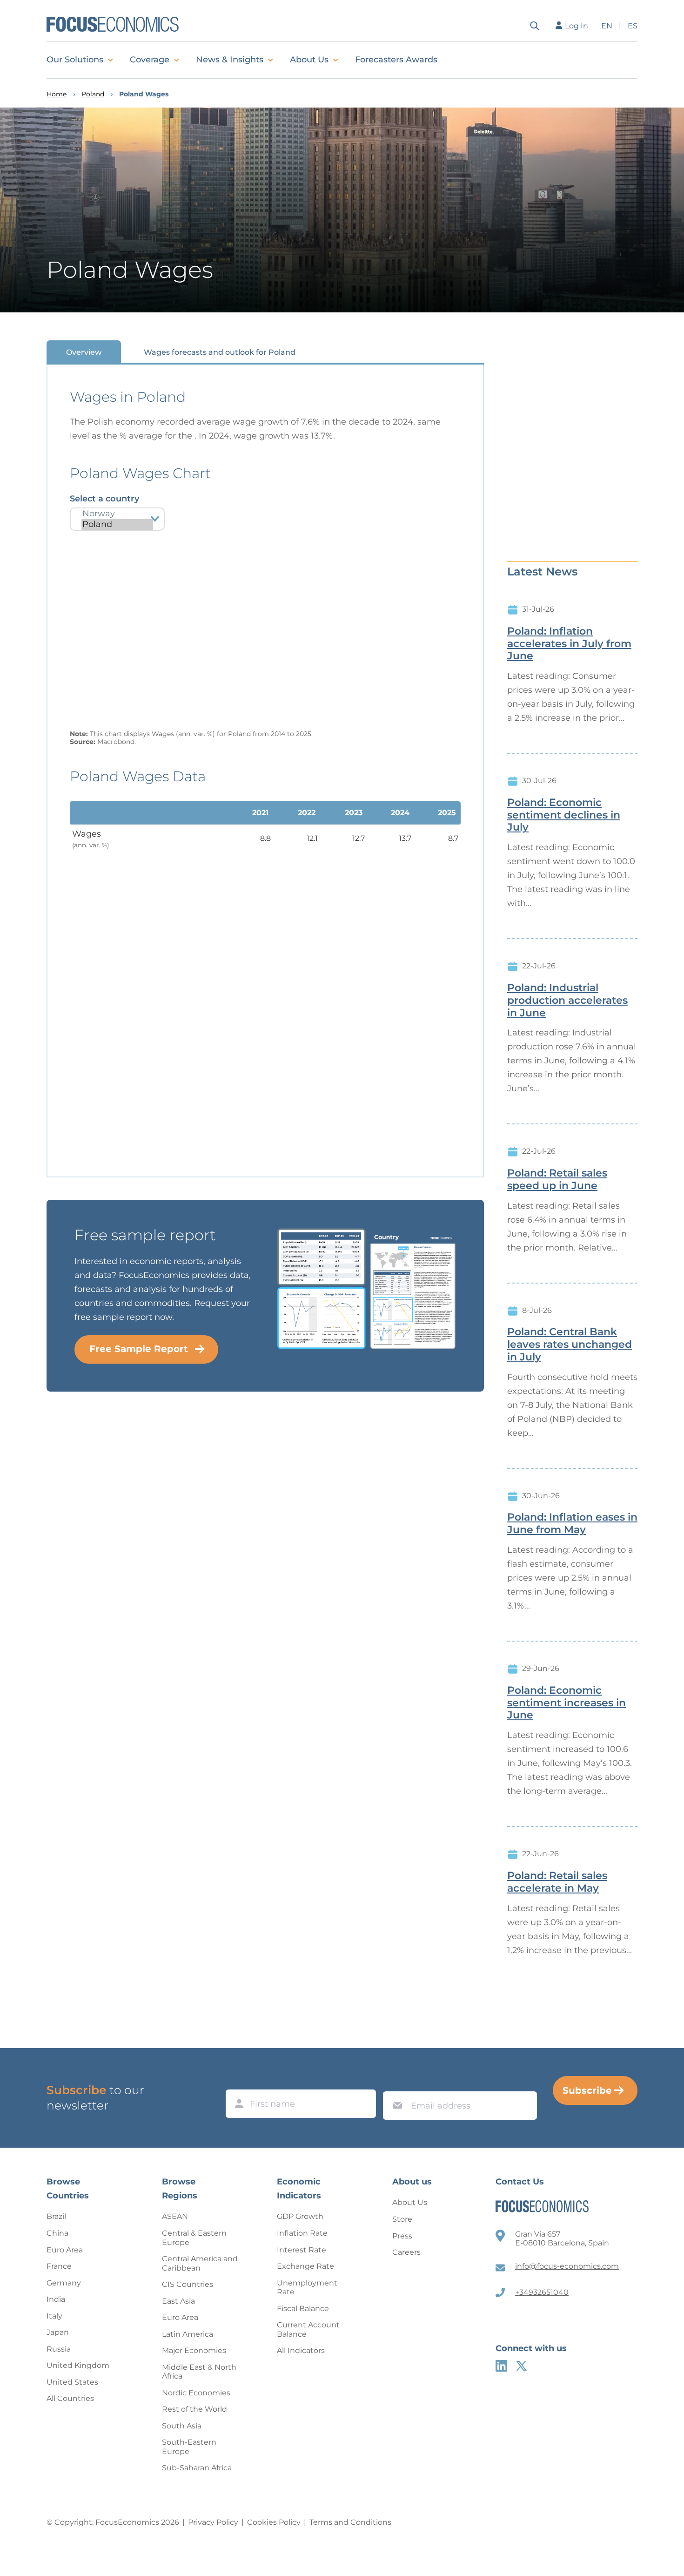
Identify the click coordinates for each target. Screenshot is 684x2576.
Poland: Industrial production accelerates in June (567, 1001)
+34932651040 (542, 2292)
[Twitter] (521, 2366)
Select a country (104, 499)
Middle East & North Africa (199, 2372)
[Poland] (117, 524)
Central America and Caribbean (200, 2263)
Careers (406, 2252)
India (56, 2299)
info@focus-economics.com (567, 2266)
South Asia (182, 2426)
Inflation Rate (302, 2233)
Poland (93, 94)
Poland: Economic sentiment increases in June (567, 1703)
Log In (577, 26)
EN (607, 26)
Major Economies (194, 2350)
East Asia (178, 2301)
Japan (58, 2332)
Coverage (150, 60)
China (57, 2233)
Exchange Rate (305, 2266)
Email (395, 2083)
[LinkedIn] (501, 2366)
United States (72, 2382)
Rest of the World (194, 2409)
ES (633, 26)
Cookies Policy (274, 2522)
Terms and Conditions (350, 2522)
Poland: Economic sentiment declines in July (564, 815)
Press (402, 2236)
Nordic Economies (196, 2393)
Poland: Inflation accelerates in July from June (569, 644)
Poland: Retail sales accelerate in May (557, 1882)
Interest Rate (302, 2250)
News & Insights (230, 60)
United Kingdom (78, 2365)
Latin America (188, 2334)
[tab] (84, 352)
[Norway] (117, 514)
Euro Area (65, 2250)
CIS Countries (188, 2284)
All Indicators (301, 2350)
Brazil (56, 2216)
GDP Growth (300, 2216)
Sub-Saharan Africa (197, 2468)
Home (57, 94)
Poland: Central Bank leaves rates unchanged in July (570, 1345)
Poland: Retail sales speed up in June (557, 1180)
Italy (54, 2316)
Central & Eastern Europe (194, 2238)
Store (402, 2219)
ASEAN (175, 2216)
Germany (64, 2283)
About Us (309, 60)
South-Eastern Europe (189, 2447)
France (59, 2266)
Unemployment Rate (307, 2288)
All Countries (70, 2398)
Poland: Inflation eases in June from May (572, 1524)
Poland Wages (144, 94)
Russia (59, 2349)
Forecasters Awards (396, 60)
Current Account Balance (308, 2329)
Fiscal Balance (303, 2309)
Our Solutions (75, 60)
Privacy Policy (213, 2522)
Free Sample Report (139, 1349)
